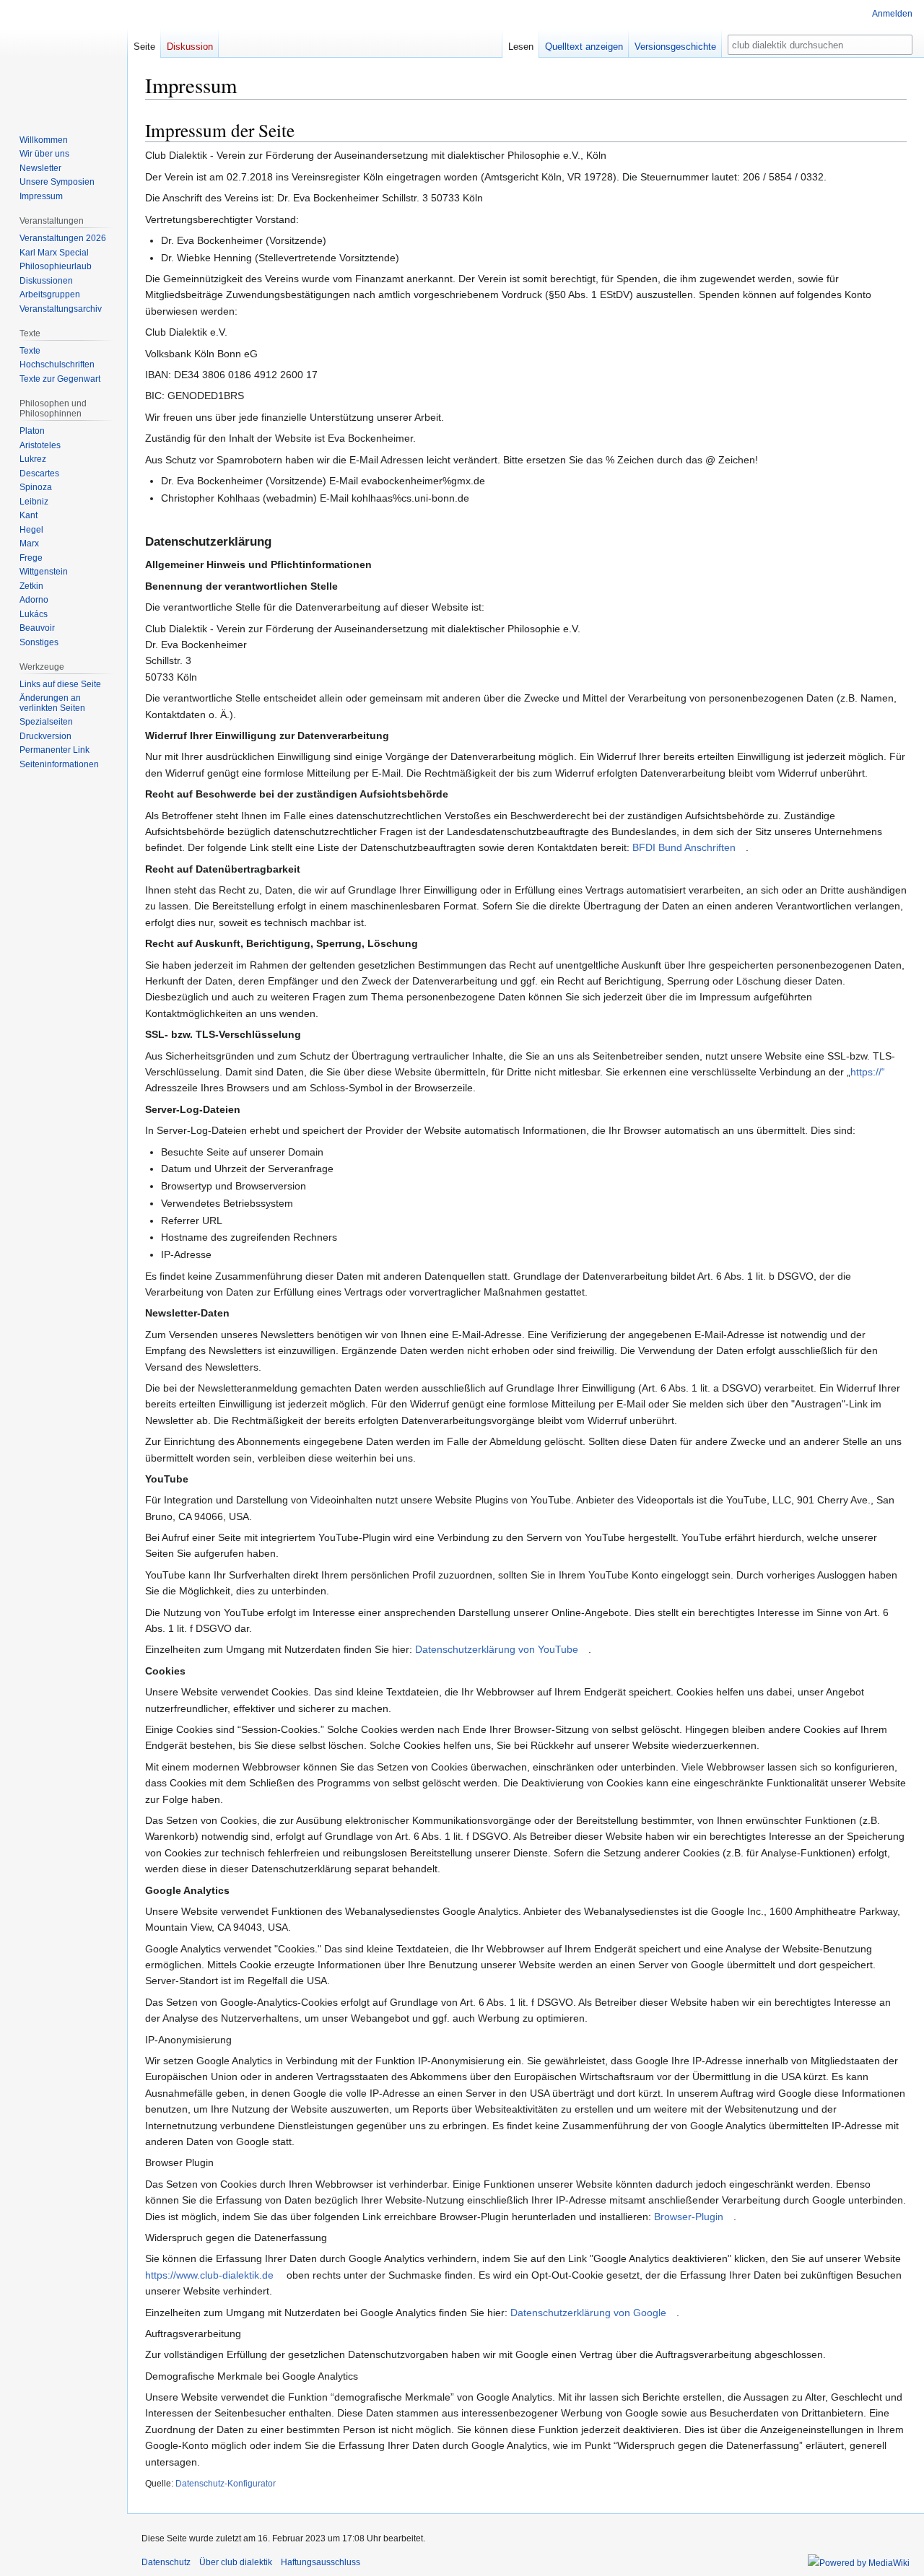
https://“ (868, 1072)
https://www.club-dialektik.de (209, 2275)
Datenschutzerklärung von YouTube (497, 1649)
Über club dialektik (236, 2562)
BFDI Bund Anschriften (684, 847)
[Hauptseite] (64, 58)
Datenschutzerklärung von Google (588, 2313)
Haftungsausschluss (321, 2562)
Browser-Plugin (689, 2217)
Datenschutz (166, 2562)
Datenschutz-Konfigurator (226, 2483)
